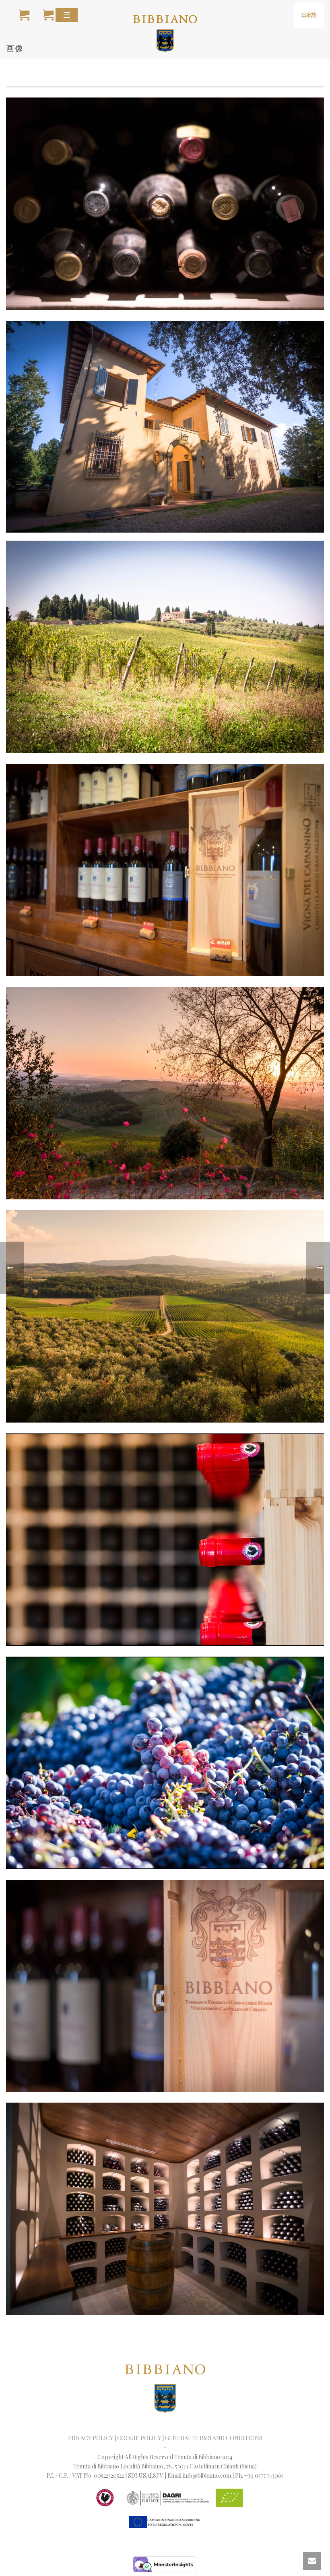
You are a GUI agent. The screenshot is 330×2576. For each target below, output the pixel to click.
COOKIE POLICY (139, 2438)
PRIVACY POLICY (91, 2438)
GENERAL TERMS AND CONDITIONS (214, 2438)
